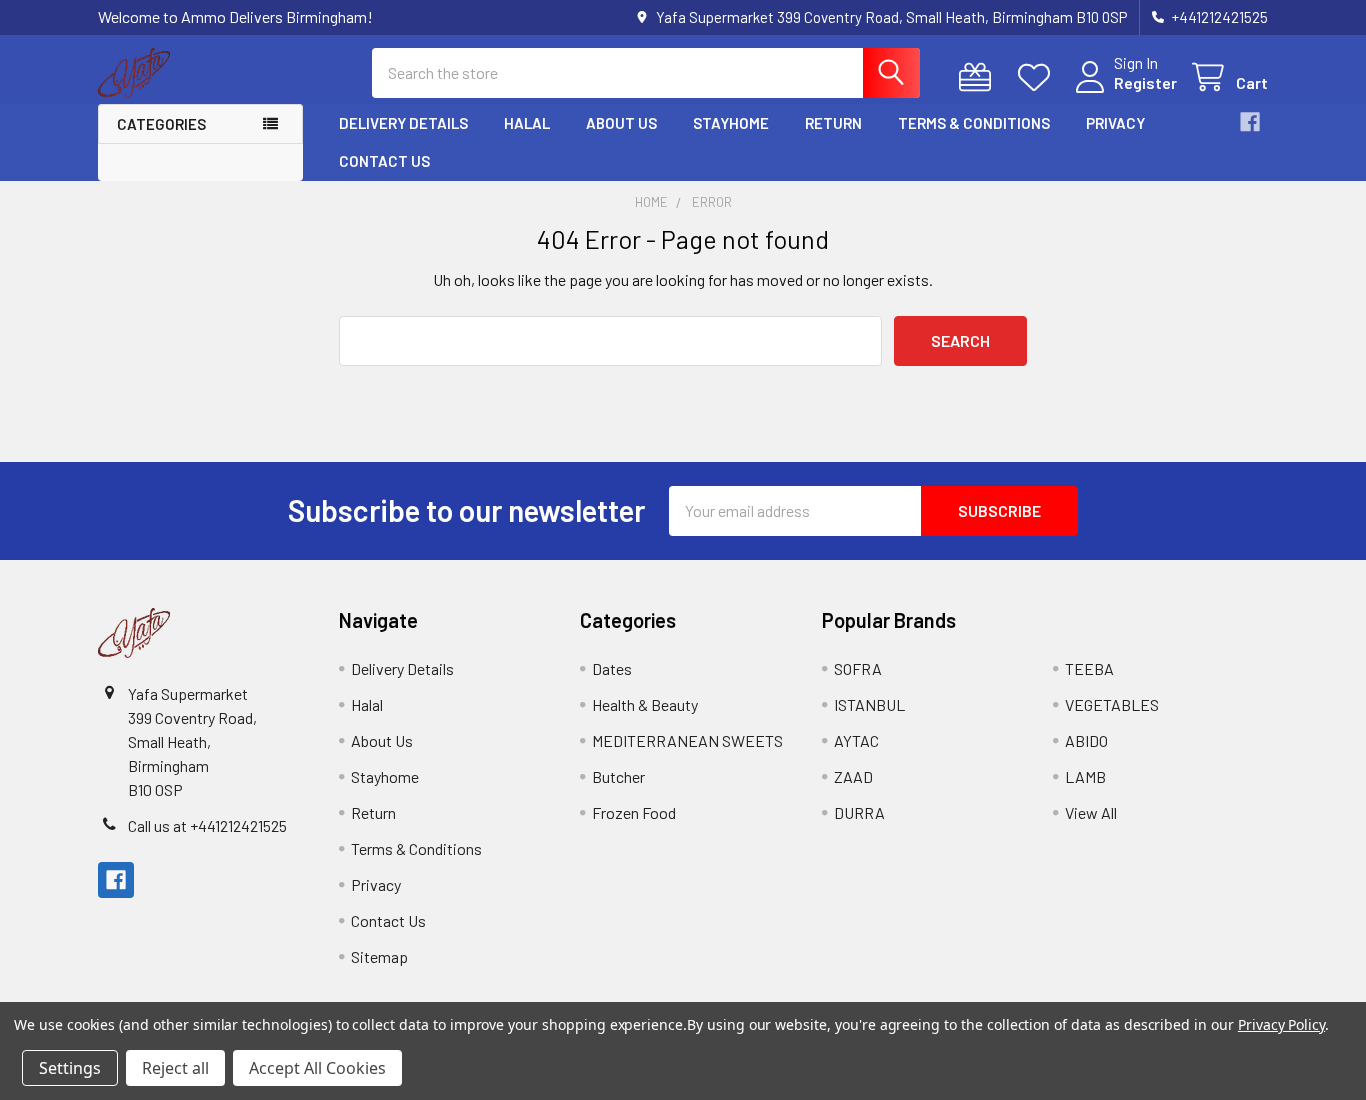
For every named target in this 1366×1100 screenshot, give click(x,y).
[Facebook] (1250, 122)
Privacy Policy (1281, 1024)
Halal (527, 123)
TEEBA (1089, 668)
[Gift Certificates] (979, 77)
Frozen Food (634, 812)
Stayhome (731, 123)
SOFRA (858, 668)
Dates (612, 668)
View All (1091, 812)
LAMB (1085, 776)
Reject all (175, 1068)
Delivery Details (403, 123)
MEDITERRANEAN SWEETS (687, 740)
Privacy (1115, 123)
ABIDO (1086, 740)
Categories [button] (161, 124)
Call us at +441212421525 (207, 825)
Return (833, 123)
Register (1145, 82)
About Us (621, 123)
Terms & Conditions (974, 123)
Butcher (618, 776)
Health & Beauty (645, 704)
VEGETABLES (1112, 704)
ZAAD (853, 776)
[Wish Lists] (1038, 77)
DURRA (859, 812)
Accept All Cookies (317, 1068)
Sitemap (379, 956)
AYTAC (856, 740)
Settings (70, 1068)
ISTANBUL (869, 704)
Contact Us (384, 161)
